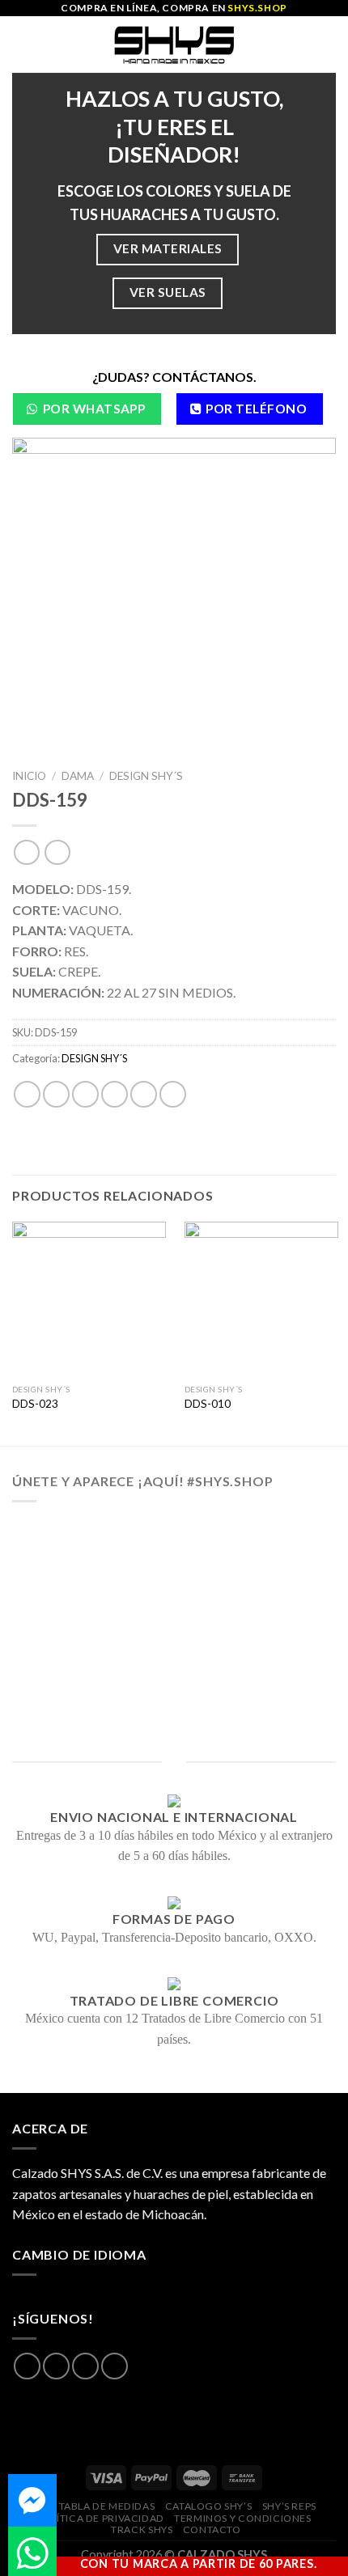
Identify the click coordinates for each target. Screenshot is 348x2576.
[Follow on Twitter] (85, 2366)
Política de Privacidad (100, 2518)
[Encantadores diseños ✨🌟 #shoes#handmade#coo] (174, 1572)
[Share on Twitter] (85, 1094)
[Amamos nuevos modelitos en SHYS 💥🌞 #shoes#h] (174, 1614)
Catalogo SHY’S (209, 2506)
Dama (78, 776)
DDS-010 (208, 1404)
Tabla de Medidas (107, 2506)
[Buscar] (330, 44)
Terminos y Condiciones (242, 2518)
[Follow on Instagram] (56, 2366)
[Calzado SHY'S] (174, 44)
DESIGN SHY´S (146, 776)
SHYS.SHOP (257, 8)
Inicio (29, 776)
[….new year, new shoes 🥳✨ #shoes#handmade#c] (174, 1677)
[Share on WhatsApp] (27, 1094)
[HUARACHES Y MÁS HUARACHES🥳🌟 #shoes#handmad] (174, 1530)
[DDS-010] (261, 1299)
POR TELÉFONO (256, 409)
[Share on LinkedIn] (173, 1094)
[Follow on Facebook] (27, 2366)
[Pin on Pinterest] (144, 1094)
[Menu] (22, 44)
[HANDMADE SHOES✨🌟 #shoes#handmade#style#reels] (174, 1551)
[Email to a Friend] (115, 1094)
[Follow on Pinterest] (115, 2366)
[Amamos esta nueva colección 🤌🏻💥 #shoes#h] (174, 1593)
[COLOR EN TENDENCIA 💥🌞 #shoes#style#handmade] (174, 1635)
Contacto (212, 2529)
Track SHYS (142, 2529)
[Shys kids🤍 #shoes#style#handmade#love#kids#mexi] (174, 1698)
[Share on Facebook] (56, 1094)
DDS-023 (35, 1404)
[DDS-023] (89, 1299)
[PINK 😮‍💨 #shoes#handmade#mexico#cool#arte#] (174, 1719)
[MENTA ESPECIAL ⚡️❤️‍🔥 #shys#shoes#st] (174, 1656)
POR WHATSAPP (94, 409)
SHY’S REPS (289, 2506)
